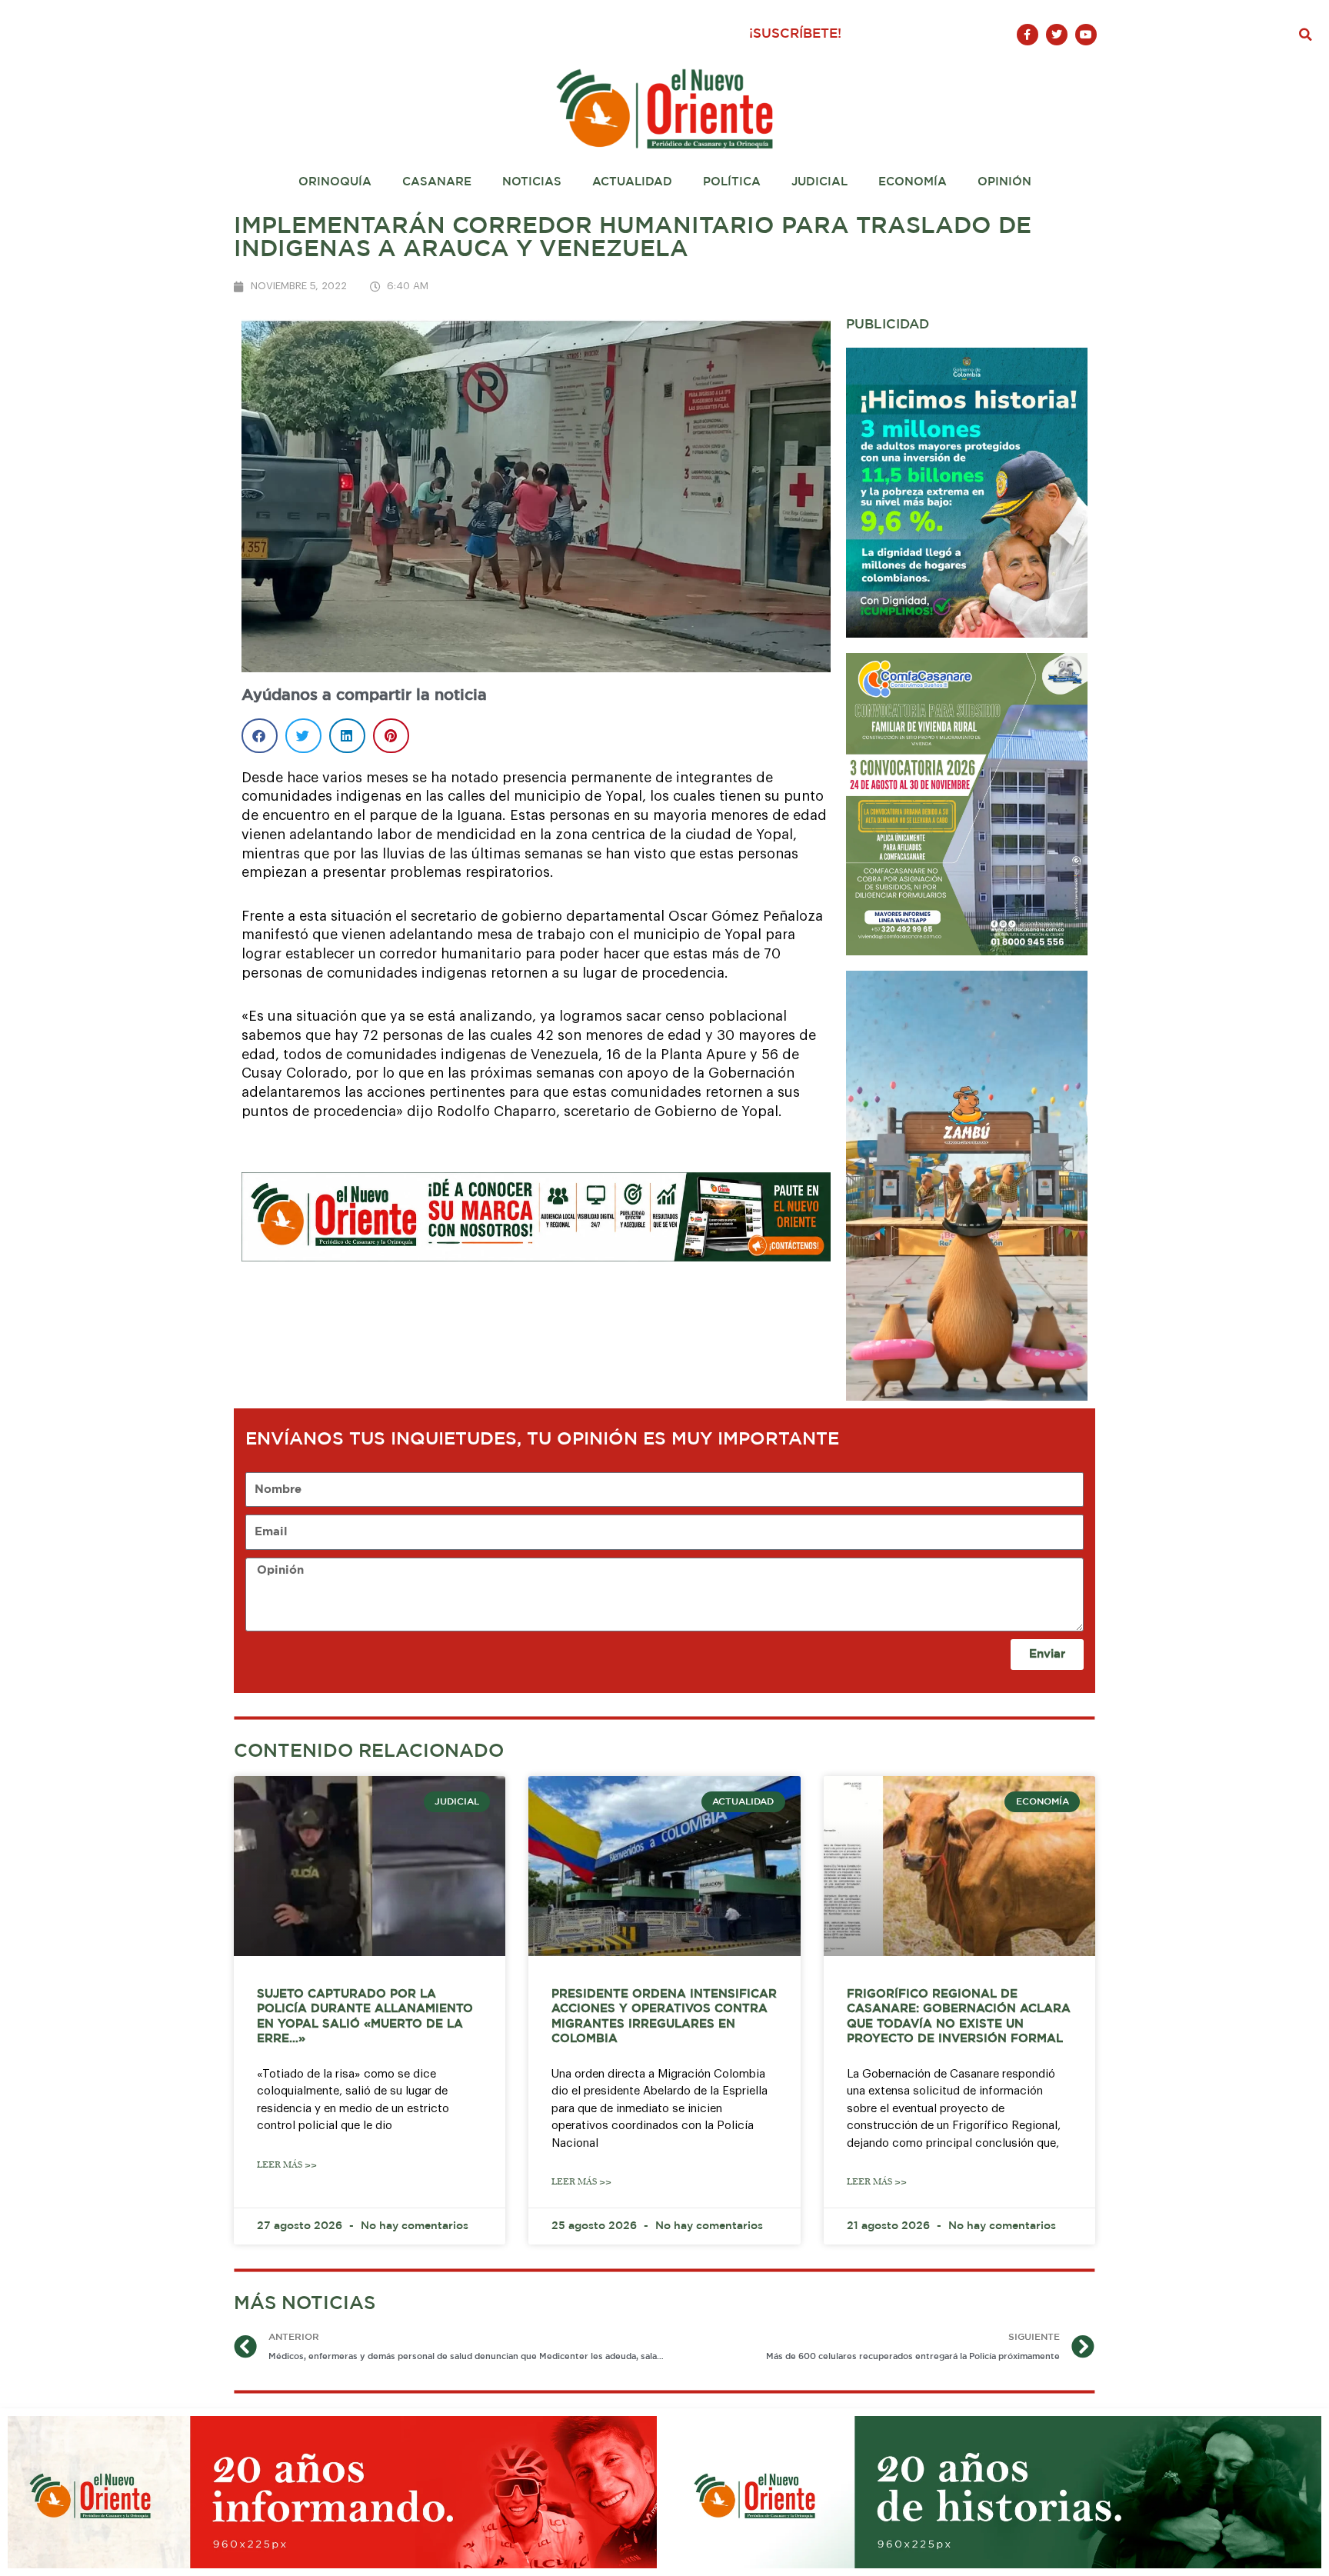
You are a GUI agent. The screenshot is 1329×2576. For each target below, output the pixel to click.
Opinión (1004, 182)
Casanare (437, 182)
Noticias (532, 182)
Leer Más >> (287, 2165)
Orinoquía (335, 182)
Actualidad (632, 182)
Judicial (819, 182)
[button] (1306, 35)
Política (732, 182)
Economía (913, 182)
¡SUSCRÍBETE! (795, 34)
